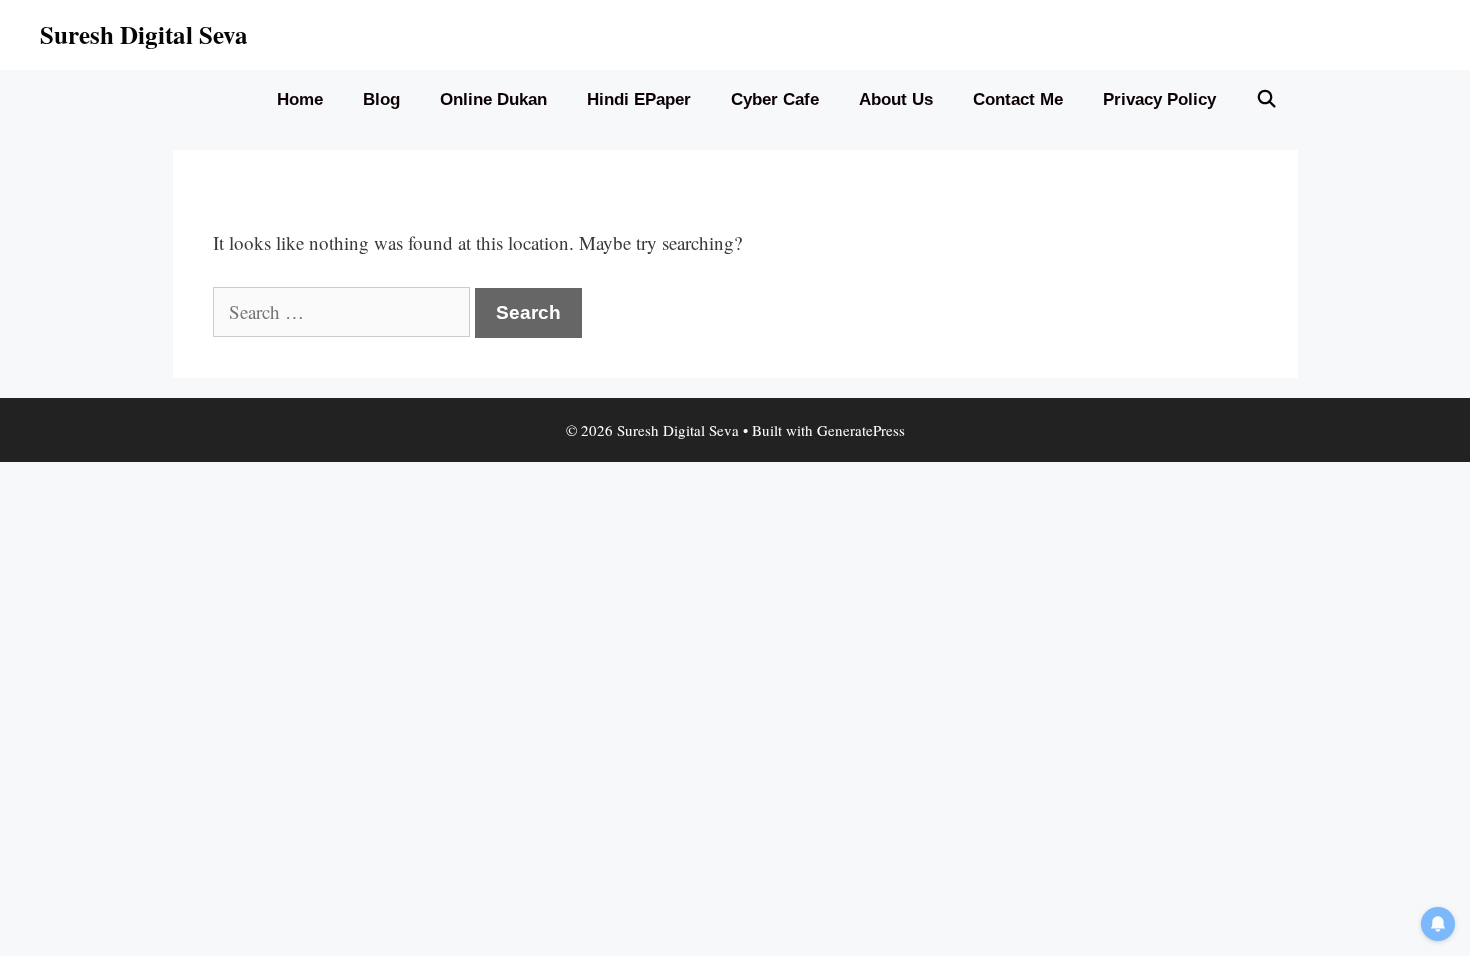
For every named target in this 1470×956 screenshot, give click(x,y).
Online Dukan (493, 99)
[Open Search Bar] (1267, 100)
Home (300, 99)
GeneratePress (861, 430)
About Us (896, 99)
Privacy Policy (1159, 99)
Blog (381, 99)
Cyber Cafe (775, 99)
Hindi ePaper (639, 99)
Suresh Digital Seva (144, 34)
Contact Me (1018, 99)
